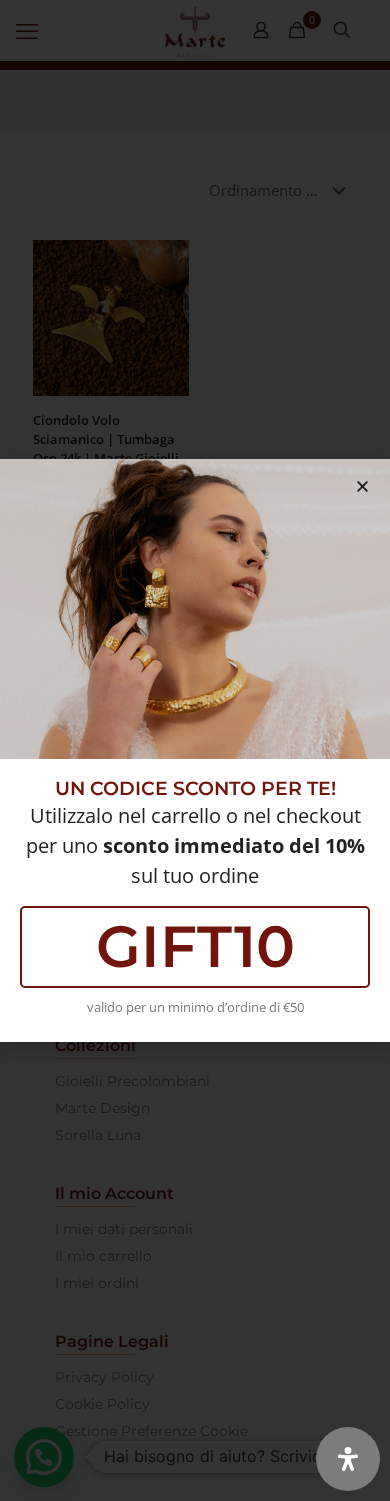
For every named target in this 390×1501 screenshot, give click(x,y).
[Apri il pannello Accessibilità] (348, 1459)
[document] (195, 750)
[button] (362, 486)
